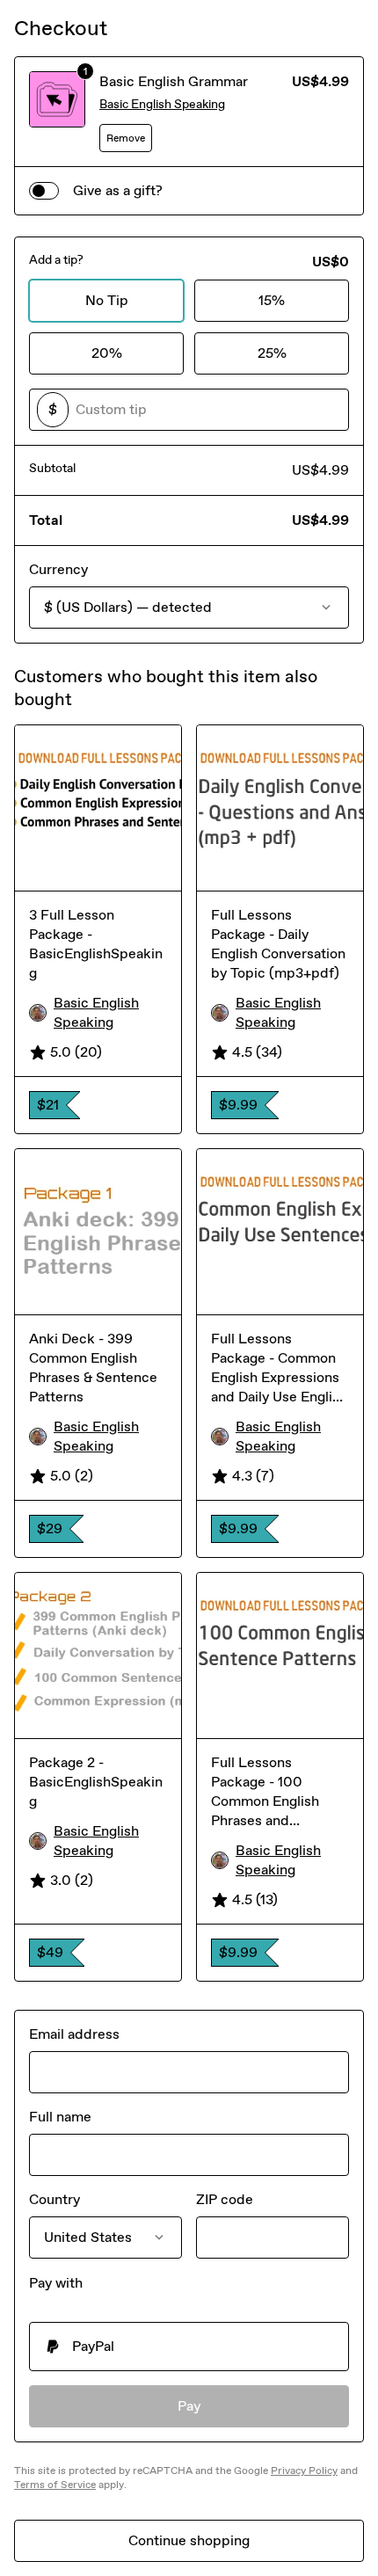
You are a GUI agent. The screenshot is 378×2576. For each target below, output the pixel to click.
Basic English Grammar (174, 81)
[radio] (189, 2347)
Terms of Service (55, 2485)
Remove (126, 138)
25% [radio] (272, 353)
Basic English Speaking (162, 104)
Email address (74, 2034)
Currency (58, 569)
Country (55, 2199)
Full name (60, 2117)
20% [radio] (107, 353)
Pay (189, 2406)
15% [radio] (272, 300)
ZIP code (225, 2199)
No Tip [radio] (107, 300)
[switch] (44, 191)
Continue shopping (189, 2540)
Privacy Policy (304, 2470)
